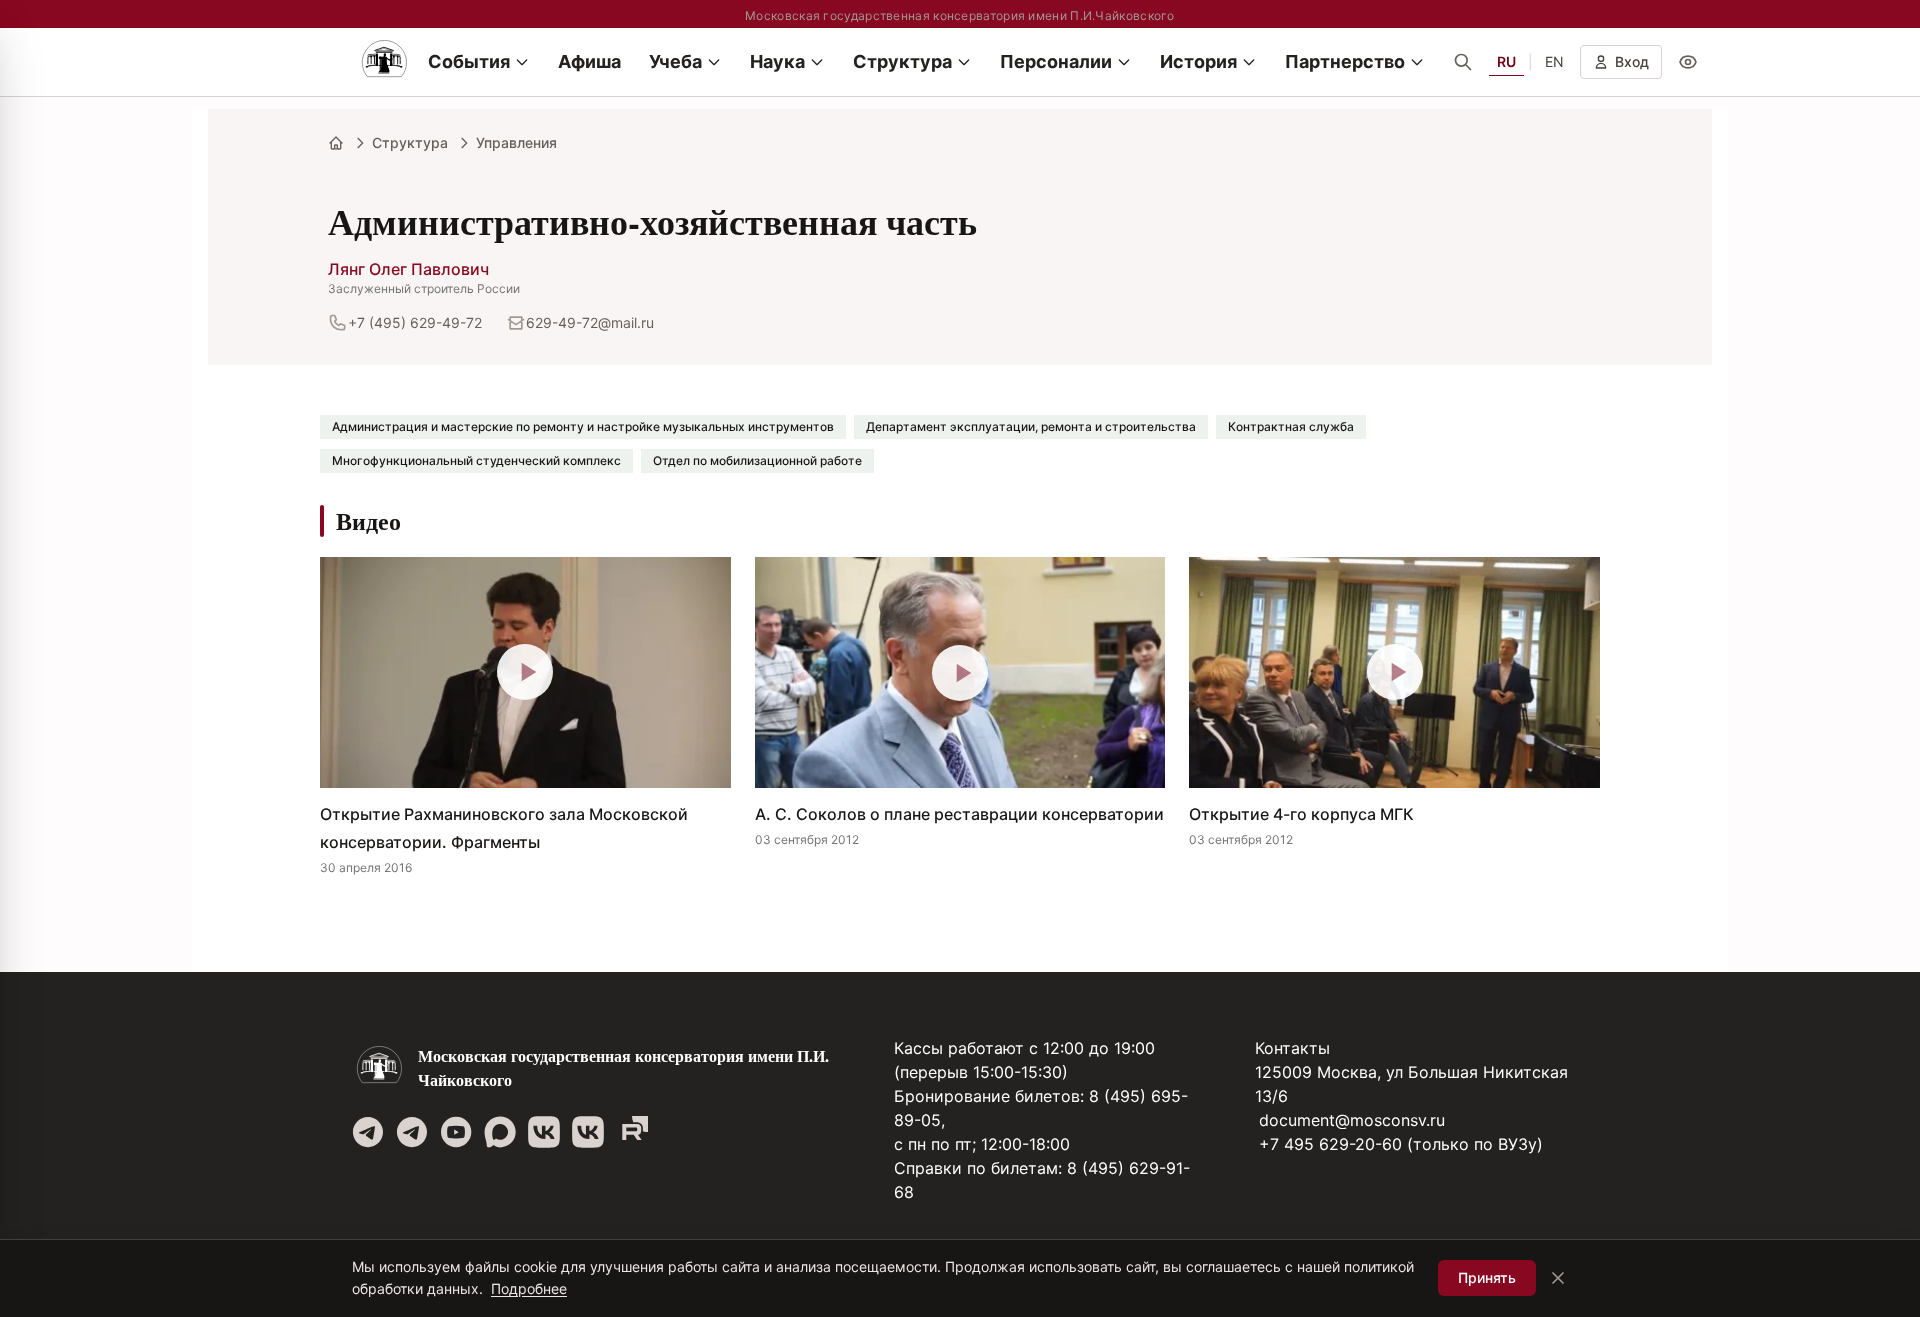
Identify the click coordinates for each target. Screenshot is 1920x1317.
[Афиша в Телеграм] (632, 1132)
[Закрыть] (1558, 1278)
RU (1506, 61)
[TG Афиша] (412, 1132)
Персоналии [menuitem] (1056, 61)
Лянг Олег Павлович (408, 269)
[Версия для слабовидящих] (1688, 62)
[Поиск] (1463, 62)
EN (1554, 61)
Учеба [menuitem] (675, 61)
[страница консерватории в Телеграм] (368, 1132)
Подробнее (529, 1288)
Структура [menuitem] (902, 61)
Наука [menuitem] (777, 61)
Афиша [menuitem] (589, 61)
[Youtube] (456, 1132)
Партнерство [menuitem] (1345, 61)
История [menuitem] (1198, 61)
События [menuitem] (469, 61)
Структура (410, 142)
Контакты (1292, 1048)
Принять (1487, 1277)
